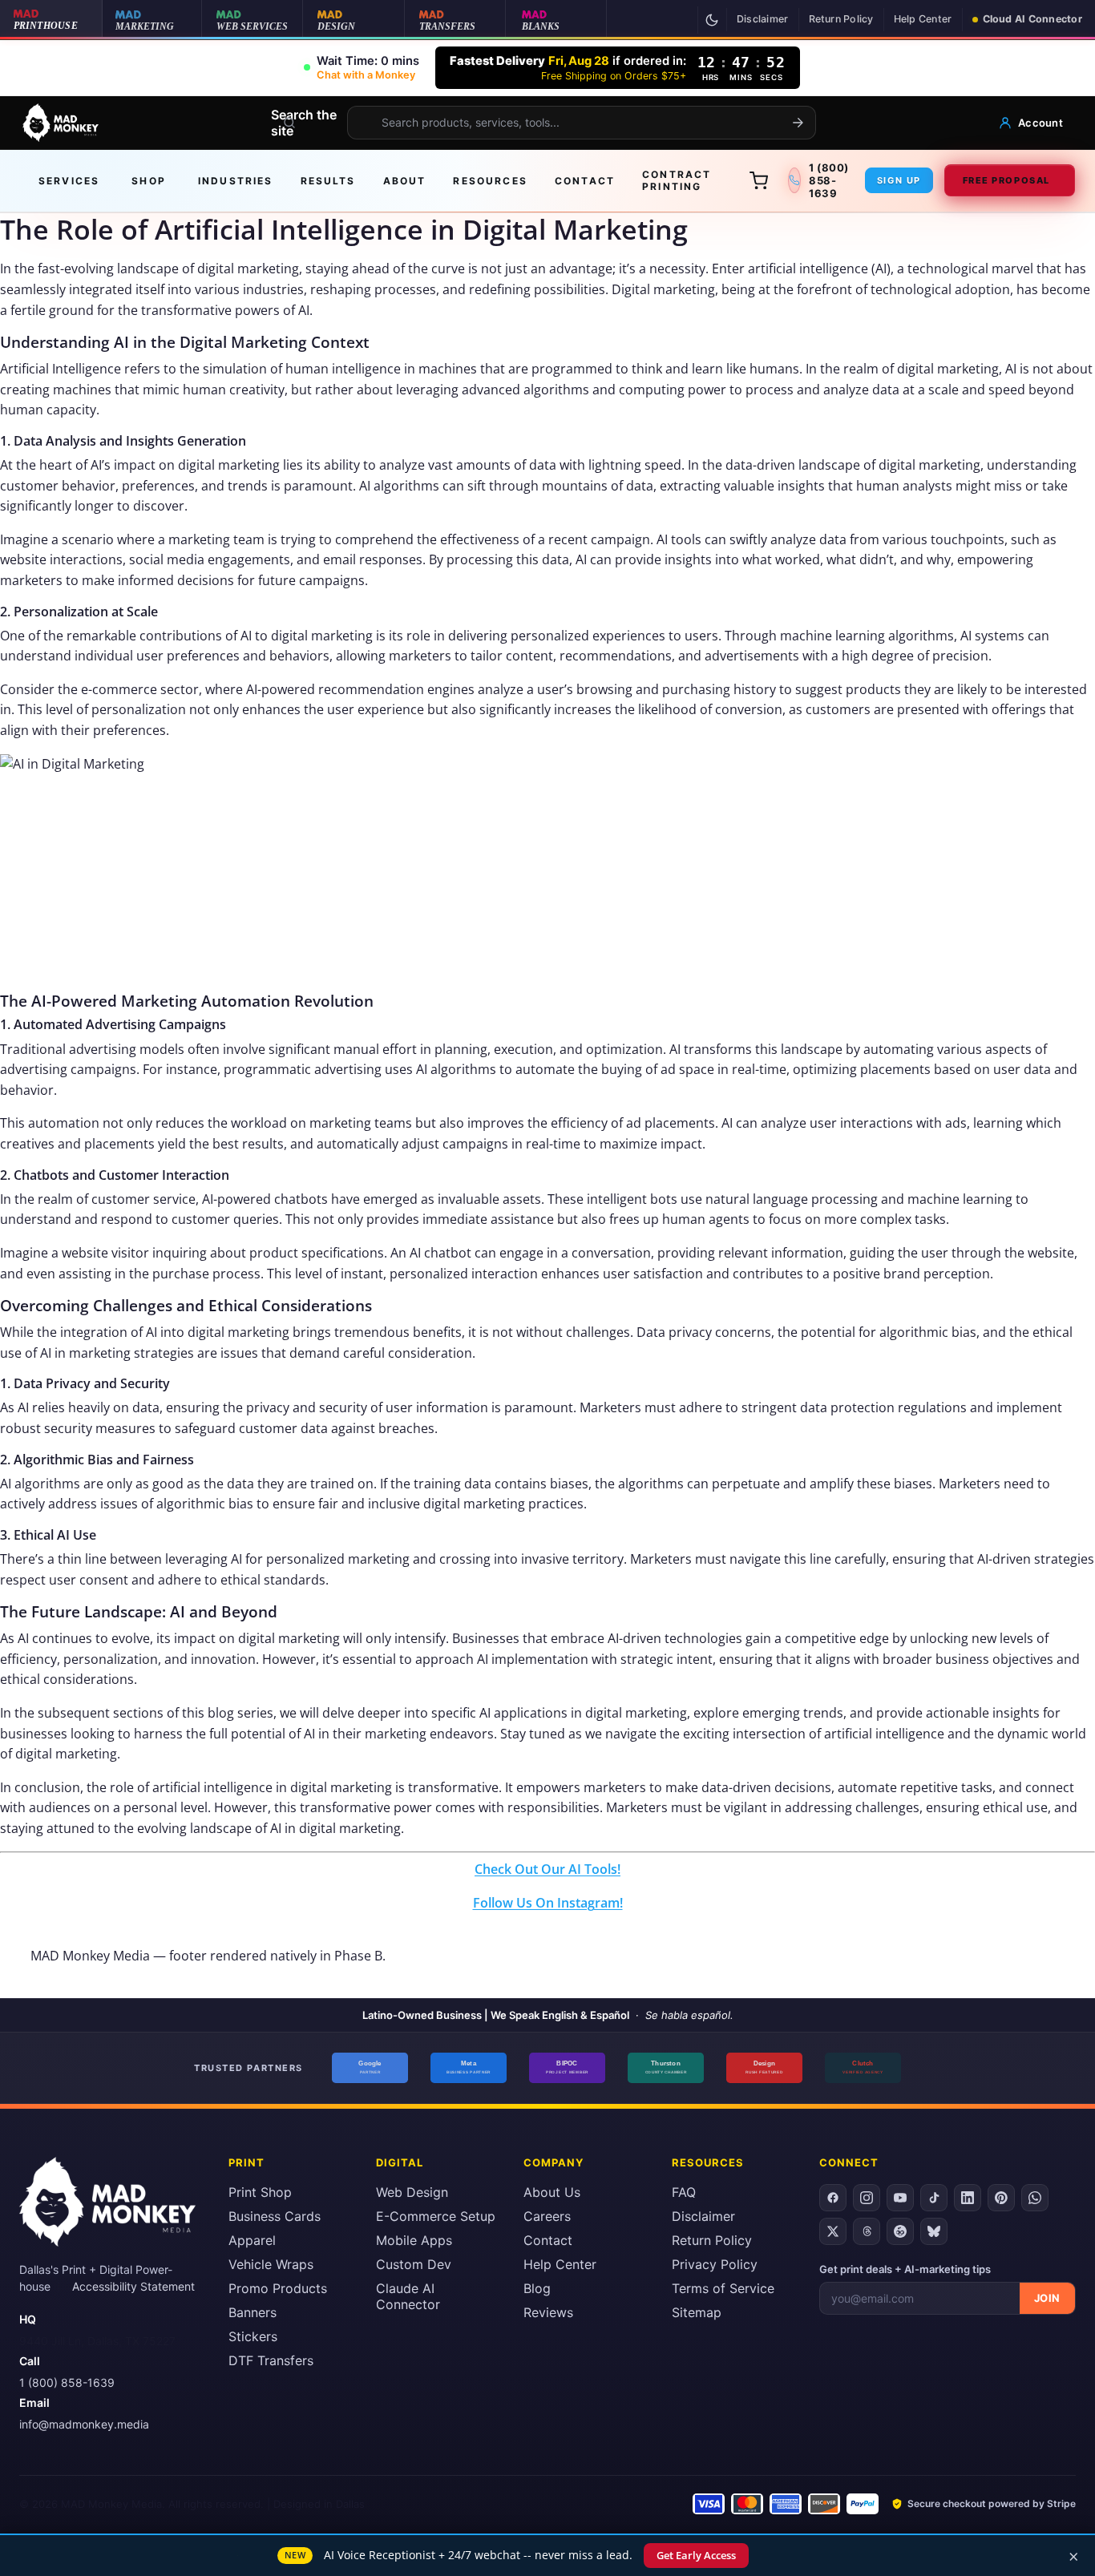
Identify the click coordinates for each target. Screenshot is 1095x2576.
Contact (548, 2240)
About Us (552, 2192)
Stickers (253, 2336)
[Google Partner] (370, 2068)
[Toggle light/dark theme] (711, 20)
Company (554, 2162)
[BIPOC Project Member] (567, 2068)
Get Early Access (696, 2555)
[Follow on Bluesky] (934, 2231)
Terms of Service (723, 2288)
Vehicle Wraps (271, 2264)
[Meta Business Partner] (469, 2068)
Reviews (548, 2312)
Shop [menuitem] (149, 181)
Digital (400, 2162)
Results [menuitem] (328, 181)
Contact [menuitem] (585, 181)
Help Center (923, 19)
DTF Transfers (271, 2360)
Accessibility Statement (133, 2286)
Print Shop (260, 2192)
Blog (537, 2288)
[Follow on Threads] (867, 2231)
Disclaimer (763, 19)
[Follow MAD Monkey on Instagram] (867, 2198)
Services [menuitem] (69, 181)
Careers (547, 2216)
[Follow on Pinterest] (1001, 2198)
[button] (361, 68)
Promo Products (278, 2288)
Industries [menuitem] (236, 181)
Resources (708, 2162)
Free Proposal (1006, 180)
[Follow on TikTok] (934, 2198)
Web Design (412, 2192)
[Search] (798, 123)
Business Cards (275, 2216)
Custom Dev (414, 2264)
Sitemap (697, 2312)
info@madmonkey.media (84, 2424)
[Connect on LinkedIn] (968, 2198)
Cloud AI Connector (1033, 19)
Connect (849, 2162)
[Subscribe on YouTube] (900, 2198)
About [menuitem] (405, 181)
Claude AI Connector (408, 2296)
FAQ (684, 2192)
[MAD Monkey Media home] (61, 123)
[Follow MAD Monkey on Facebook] (833, 2198)
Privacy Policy (715, 2264)
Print (246, 2162)
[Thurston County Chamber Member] (666, 2068)
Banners (253, 2312)
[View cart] (758, 180)
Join (1047, 2298)
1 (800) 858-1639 (67, 2382)
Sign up (899, 180)
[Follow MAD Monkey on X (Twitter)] (833, 2231)
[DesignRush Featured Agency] (764, 2068)
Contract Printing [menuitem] (677, 180)
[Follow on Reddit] (900, 2231)
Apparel (252, 2240)
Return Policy (841, 19)
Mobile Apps (414, 2240)
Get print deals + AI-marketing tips (905, 2269)
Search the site (304, 123)
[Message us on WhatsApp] (1035, 2198)
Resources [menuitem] (490, 181)
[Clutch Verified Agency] (863, 2068)
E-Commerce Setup (436, 2216)
